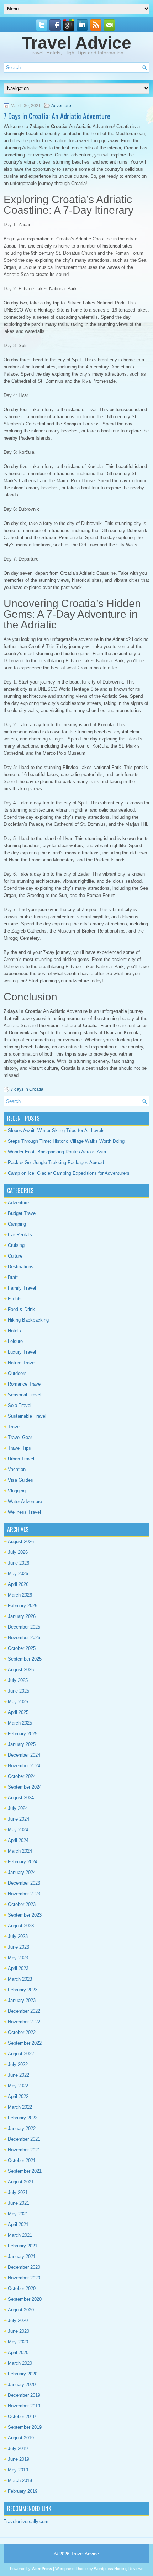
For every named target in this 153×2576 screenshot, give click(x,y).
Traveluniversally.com (26, 2521)
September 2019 (25, 2427)
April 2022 (18, 2096)
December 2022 (24, 2011)
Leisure (15, 1341)
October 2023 (22, 1904)
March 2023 (20, 1979)
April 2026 (18, 1584)
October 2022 (22, 2032)
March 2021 (20, 2235)
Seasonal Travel (25, 1395)
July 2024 (18, 1808)
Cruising (16, 1245)
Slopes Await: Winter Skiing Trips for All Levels (56, 1130)
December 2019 (24, 2395)
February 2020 (23, 2374)
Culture (15, 1256)
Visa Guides (20, 1480)
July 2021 (18, 2192)
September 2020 (25, 2299)
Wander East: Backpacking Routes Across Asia (57, 1152)
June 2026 (19, 1563)
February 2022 (23, 2118)
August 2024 (21, 1798)
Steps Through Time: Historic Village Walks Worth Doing (66, 1141)
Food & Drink (21, 1309)
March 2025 (20, 1723)
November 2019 (24, 2406)
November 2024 (24, 1766)
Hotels (14, 1331)
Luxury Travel (22, 1352)
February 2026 (23, 1606)
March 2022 (20, 2107)
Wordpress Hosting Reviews (119, 2569)
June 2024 (19, 1819)
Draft (13, 1277)
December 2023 (24, 1883)
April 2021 (18, 2224)
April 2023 (18, 1968)
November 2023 (24, 1894)
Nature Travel (22, 1363)
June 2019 (19, 2459)
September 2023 (25, 1915)
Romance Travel (25, 1384)
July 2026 (18, 1552)
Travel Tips (19, 1448)
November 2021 (24, 2150)
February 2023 (23, 1990)
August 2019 (21, 2438)
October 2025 (22, 1648)
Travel (14, 1427)
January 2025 (22, 1744)
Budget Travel (22, 1213)
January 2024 (22, 1872)
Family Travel (22, 1288)
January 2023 (22, 2000)
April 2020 (18, 2352)
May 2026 (18, 1574)
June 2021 (19, 2203)
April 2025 (18, 1712)
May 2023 (18, 1958)
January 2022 (22, 2128)
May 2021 (18, 2214)
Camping (17, 1224)
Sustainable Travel (27, 1416)
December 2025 (24, 1627)
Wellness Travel (24, 1512)
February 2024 (23, 1862)
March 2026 (20, 1595)
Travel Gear (20, 1437)
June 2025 (19, 1691)
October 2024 (22, 1776)
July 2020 (18, 2320)
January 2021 (22, 2256)
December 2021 (24, 2139)
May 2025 (18, 1702)
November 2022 (24, 2022)
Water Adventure (25, 1501)
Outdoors (17, 1373)
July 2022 (18, 2064)
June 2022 (19, 2075)
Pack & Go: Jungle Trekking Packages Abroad (56, 1162)
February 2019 (23, 2491)
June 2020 (19, 2331)
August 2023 (21, 1926)
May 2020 (18, 2342)
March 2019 (20, 2481)
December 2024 (24, 1755)
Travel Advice (76, 43)
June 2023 (19, 1947)
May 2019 (18, 2470)
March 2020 (20, 2363)
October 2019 (22, 2416)
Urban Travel (21, 1459)
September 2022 (25, 2043)
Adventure (61, 106)
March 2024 (20, 1851)
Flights (15, 1299)
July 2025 (18, 1680)
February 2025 (23, 1734)
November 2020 (24, 2278)
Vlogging (17, 1491)
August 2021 (21, 2182)
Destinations (21, 1267)
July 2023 (18, 1936)
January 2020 (22, 2384)
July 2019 (18, 2448)
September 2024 (25, 1787)
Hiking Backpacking (28, 1320)
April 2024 (18, 1840)
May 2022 (18, 2086)
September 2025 (25, 1659)
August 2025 (21, 1670)
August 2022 (21, 2054)
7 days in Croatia (27, 1089)
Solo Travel (20, 1405)
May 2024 (18, 1830)
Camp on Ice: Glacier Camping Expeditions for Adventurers (69, 1173)
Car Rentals (20, 1235)
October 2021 (22, 2160)
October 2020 (22, 2288)
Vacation (17, 1469)
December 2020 (24, 2267)
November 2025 (24, 1638)
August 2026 (21, 1542)
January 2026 (22, 1616)
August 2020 (21, 2310)
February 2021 (23, 2246)
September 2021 (25, 2171)
